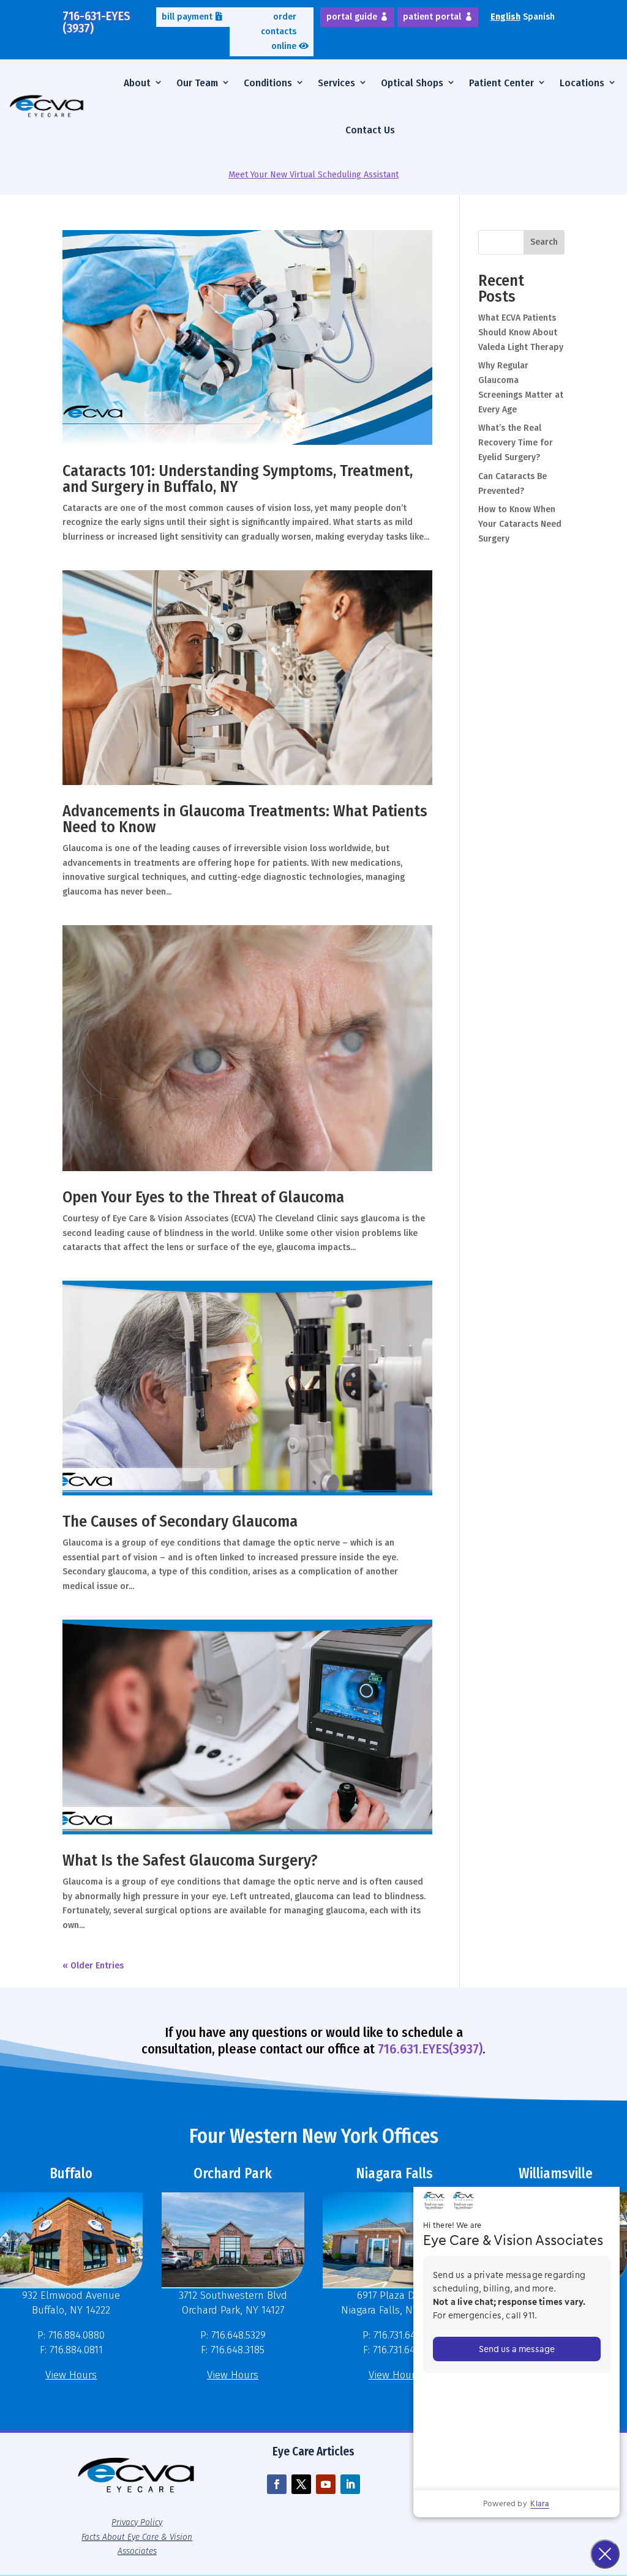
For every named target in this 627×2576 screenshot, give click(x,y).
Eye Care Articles (313, 2451)
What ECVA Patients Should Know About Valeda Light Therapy (521, 333)
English (505, 17)
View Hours (71, 2375)
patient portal (432, 17)
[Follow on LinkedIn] (350, 2484)
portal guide (352, 17)
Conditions (268, 83)
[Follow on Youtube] (326, 2484)
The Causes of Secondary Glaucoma (180, 1521)
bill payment (187, 17)
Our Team (197, 83)
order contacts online (279, 32)
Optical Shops (412, 83)
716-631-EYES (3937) (96, 22)
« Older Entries (93, 1966)
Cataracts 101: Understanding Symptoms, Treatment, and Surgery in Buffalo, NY (238, 479)
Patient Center (501, 83)
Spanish (539, 17)
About (137, 83)
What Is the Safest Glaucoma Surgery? (190, 1860)
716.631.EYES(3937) (430, 2049)
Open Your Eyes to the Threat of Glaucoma (203, 1197)
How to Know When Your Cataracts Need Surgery (520, 524)
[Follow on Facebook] (277, 2484)
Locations (582, 83)
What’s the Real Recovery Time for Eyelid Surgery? (516, 443)
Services (336, 83)
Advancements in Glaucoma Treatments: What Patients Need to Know (245, 819)
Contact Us (370, 130)
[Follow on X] (301, 2484)
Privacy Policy (137, 2522)
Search (544, 242)
